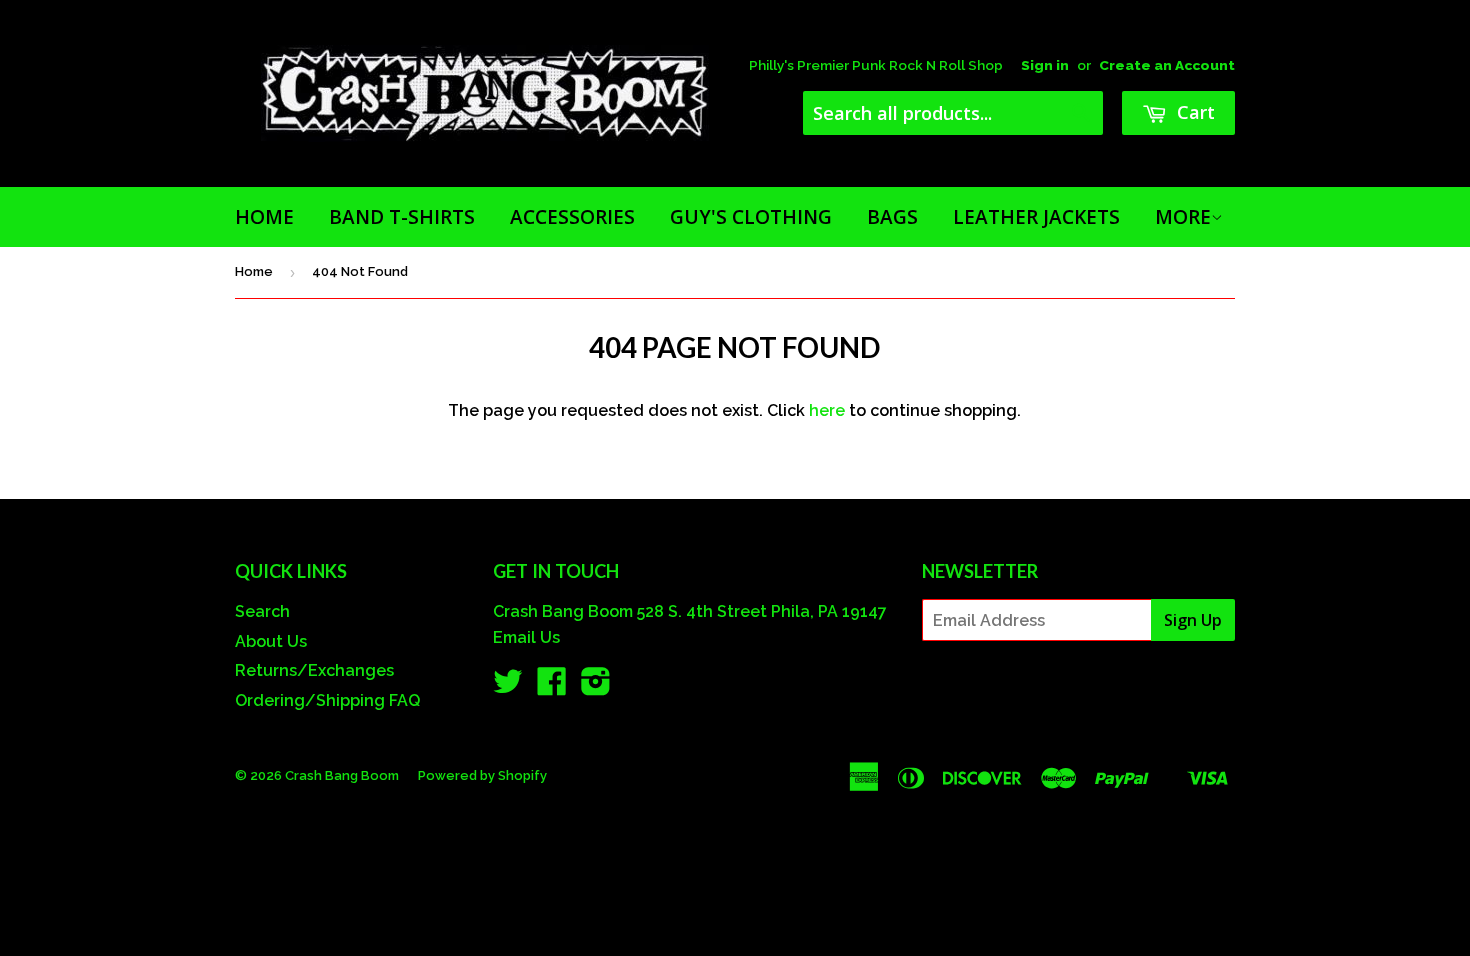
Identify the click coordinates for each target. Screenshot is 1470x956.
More (1183, 217)
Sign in (1045, 65)
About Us (271, 641)
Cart (1193, 112)
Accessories (572, 217)
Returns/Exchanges (314, 670)
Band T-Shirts (402, 217)
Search (262, 611)
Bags (892, 217)
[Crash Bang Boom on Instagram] (596, 687)
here (827, 410)
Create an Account (1167, 65)
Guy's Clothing (751, 217)
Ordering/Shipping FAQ (327, 700)
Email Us (526, 637)
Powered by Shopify (482, 775)
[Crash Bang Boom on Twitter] (508, 687)
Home (264, 217)
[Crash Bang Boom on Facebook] (552, 687)
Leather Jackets (1036, 217)
